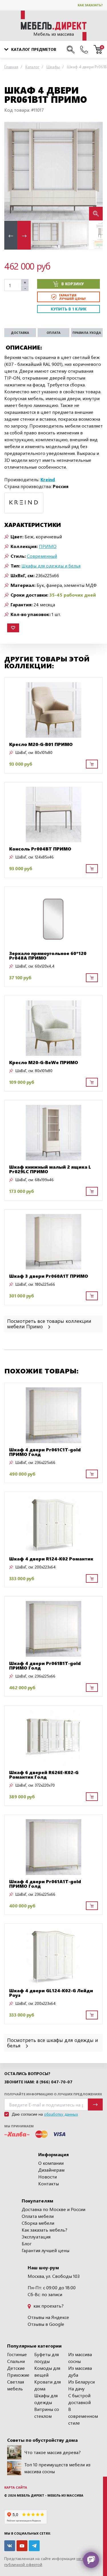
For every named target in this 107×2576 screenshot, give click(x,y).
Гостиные (17, 2354)
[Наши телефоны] (84, 49)
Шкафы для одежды (46, 2399)
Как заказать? (90, 5)
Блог (27, 2243)
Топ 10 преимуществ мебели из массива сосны (57, 2468)
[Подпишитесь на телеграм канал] (34, 2546)
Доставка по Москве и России (53, 2209)
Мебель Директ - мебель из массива (50, 2495)
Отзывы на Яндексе (48, 2317)
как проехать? (48, 2306)
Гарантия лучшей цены (46, 2250)
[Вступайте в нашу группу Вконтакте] (10, 2546)
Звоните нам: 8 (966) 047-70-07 (38, 2082)
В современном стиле (83, 2416)
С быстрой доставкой (79, 2399)
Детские (16, 2368)
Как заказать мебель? (45, 2230)
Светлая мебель (16, 2385)
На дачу (76, 2389)
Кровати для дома (48, 2385)
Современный (42, 556)
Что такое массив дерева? (53, 2452)
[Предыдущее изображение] (13, 171)
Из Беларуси (81, 2382)
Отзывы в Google (46, 2324)
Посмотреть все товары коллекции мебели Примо (49, 1323)
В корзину (73, 284)
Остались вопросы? (27, 2074)
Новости (48, 2177)
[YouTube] (22, 2546)
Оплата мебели (38, 2216)
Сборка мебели (38, 2223)
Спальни (16, 2361)
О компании (51, 2163)
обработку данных (61, 2114)
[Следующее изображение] (94, 171)
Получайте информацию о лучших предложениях (53, 2094)
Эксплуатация (36, 2237)
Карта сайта (16, 2487)
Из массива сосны (80, 2358)
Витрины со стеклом (47, 2413)
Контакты (49, 2183)
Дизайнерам (51, 2170)
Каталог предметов (34, 49)
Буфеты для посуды (47, 2358)
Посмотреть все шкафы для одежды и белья (53, 2043)
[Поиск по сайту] (71, 49)
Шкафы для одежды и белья (51, 566)
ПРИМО (48, 546)
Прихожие (18, 2375)
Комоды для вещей (47, 2371)
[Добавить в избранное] (13, 628)
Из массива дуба (80, 2371)
